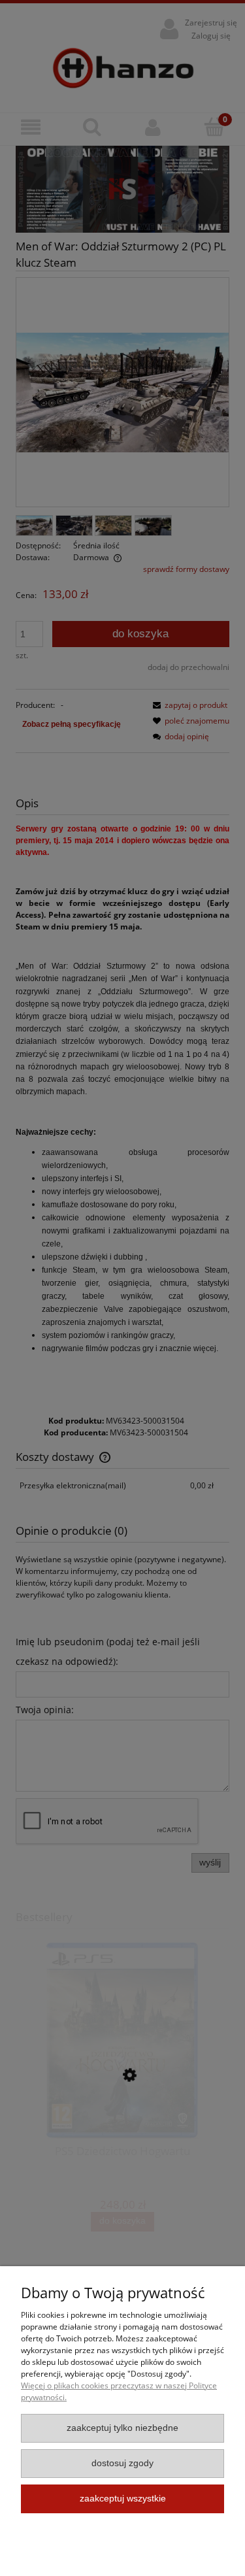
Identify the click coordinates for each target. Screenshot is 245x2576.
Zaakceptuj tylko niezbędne (122, 2428)
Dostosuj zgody (122, 2463)
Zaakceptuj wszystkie (123, 2499)
